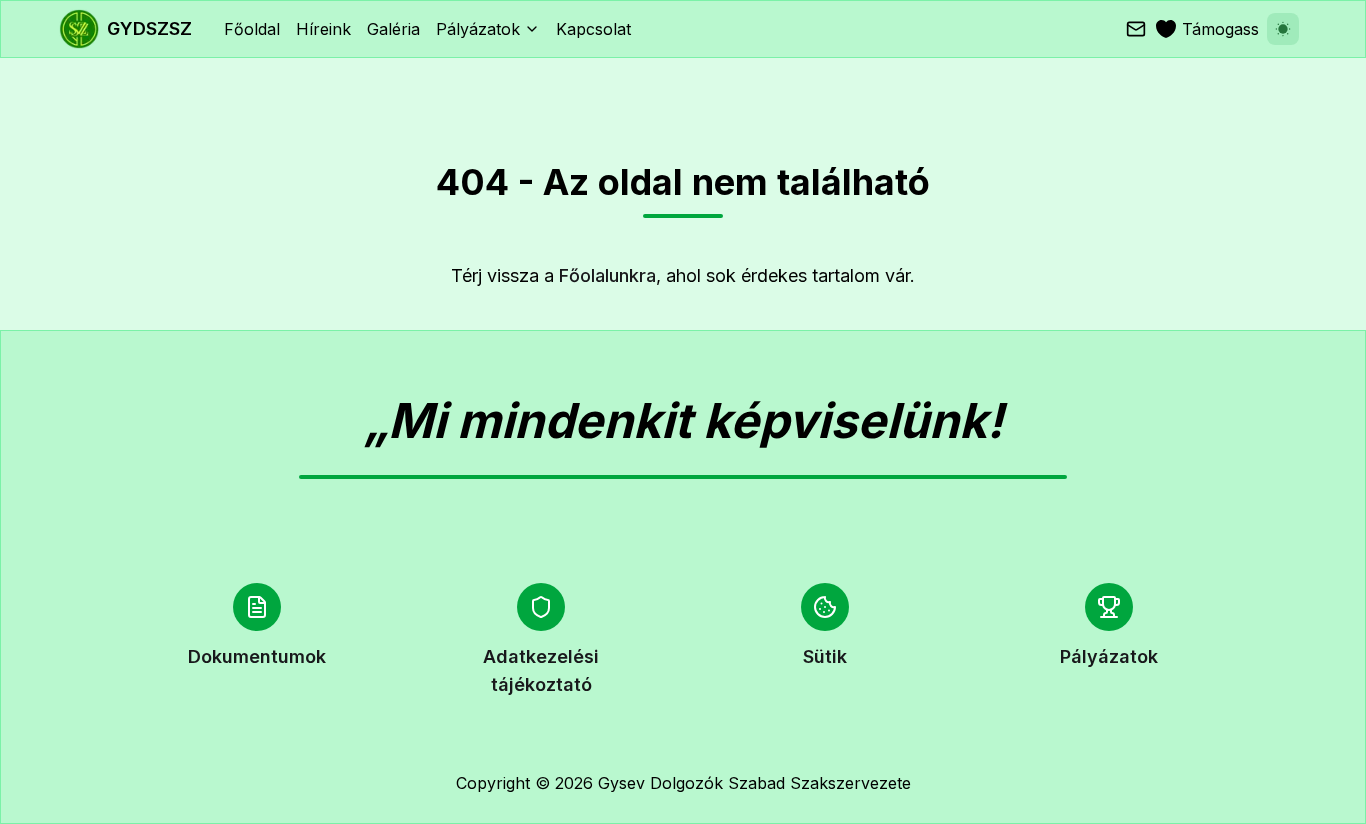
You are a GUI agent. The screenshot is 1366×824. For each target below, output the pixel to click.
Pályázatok (478, 29)
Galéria (393, 29)
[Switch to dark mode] (1283, 29)
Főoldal (252, 29)
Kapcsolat (593, 29)
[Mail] (1136, 29)
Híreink (323, 29)
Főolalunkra (607, 275)
